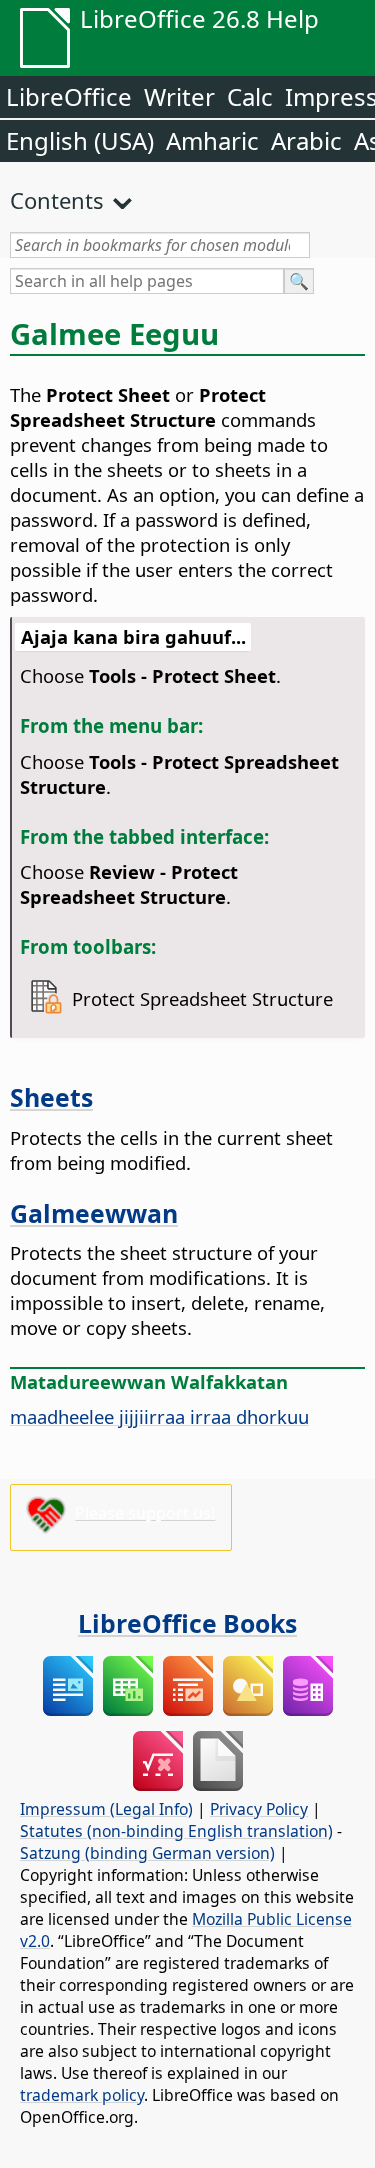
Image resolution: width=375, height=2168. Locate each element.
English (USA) (80, 140)
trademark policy (82, 2095)
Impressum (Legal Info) (106, 1809)
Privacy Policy (259, 1809)
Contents (57, 200)
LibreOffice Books (187, 1623)
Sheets (51, 1097)
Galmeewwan (94, 1213)
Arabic (306, 140)
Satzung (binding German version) (147, 1853)
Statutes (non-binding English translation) (176, 1831)
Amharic (212, 140)
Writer (179, 96)
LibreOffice (69, 96)
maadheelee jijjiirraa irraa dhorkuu (159, 1416)
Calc (250, 96)
